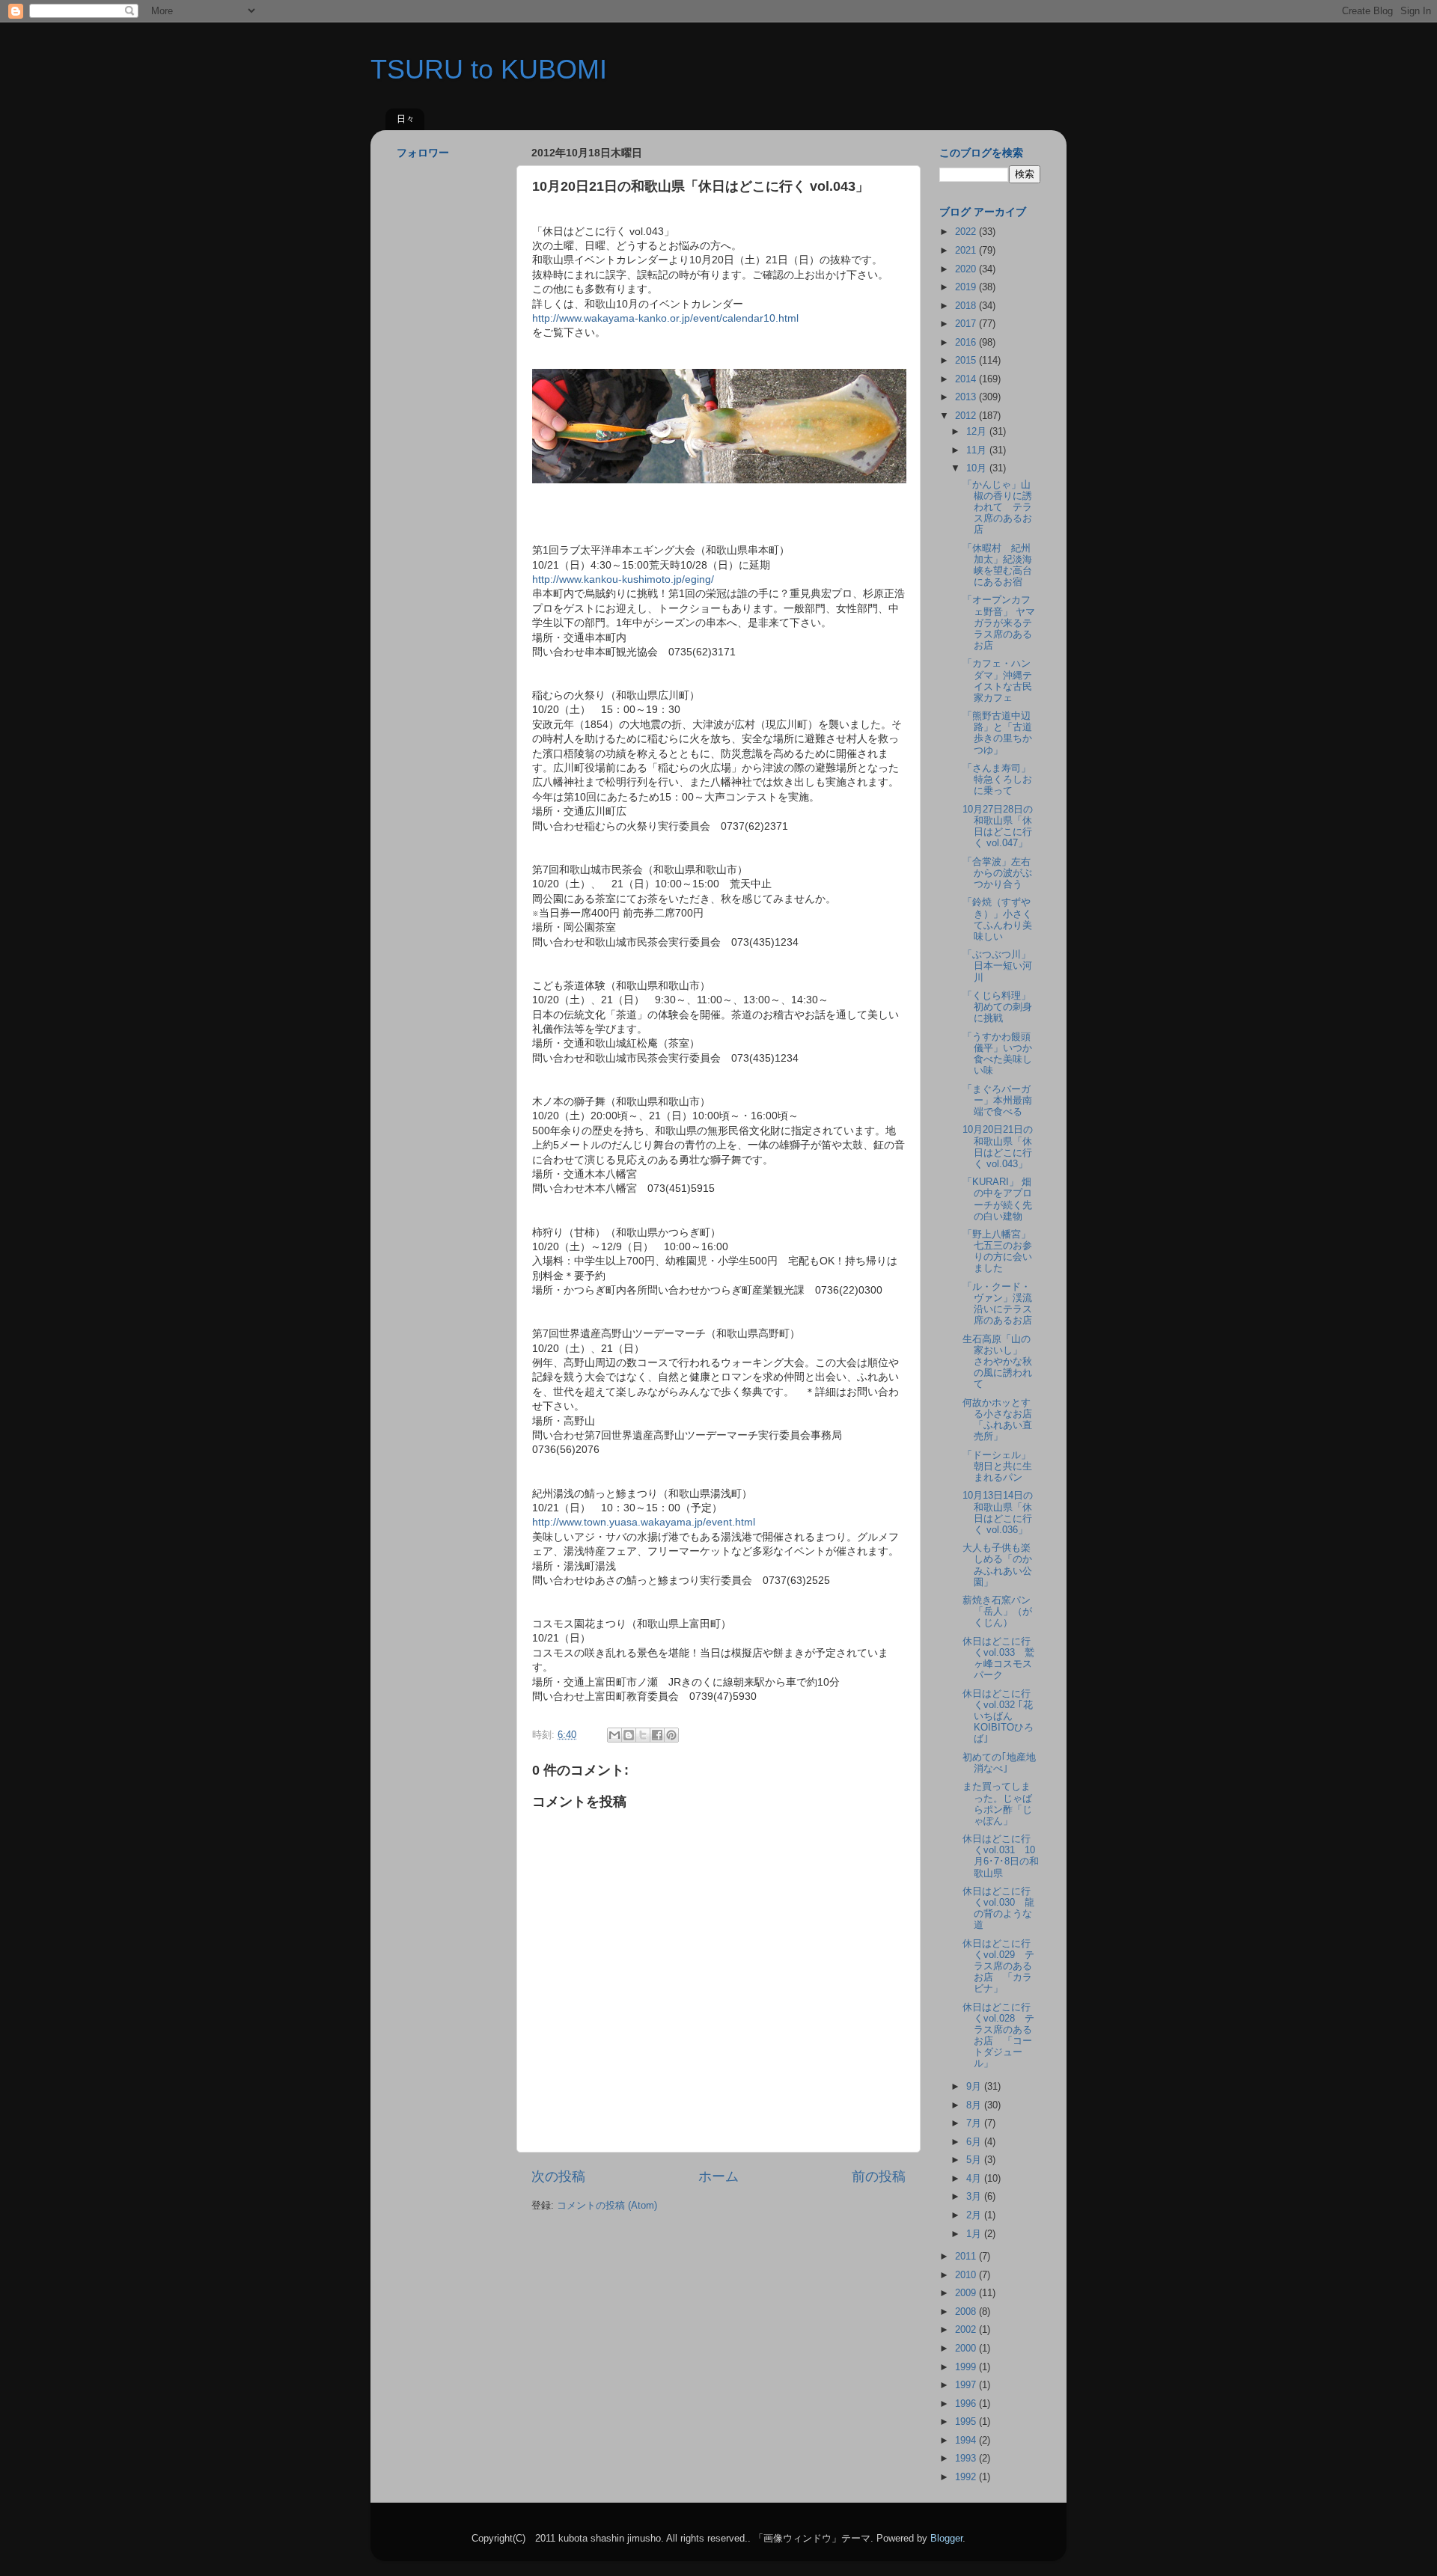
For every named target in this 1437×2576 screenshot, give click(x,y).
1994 (967, 2441)
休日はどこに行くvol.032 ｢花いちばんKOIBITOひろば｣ (998, 1716)
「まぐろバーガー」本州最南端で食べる (997, 1101)
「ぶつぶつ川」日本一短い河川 (997, 966)
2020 (967, 269)
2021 (967, 251)
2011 (967, 2257)
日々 (406, 119)
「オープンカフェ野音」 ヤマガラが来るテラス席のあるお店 (999, 622)
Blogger (946, 2539)
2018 (967, 306)
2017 (967, 324)
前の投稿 (879, 2176)
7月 (975, 2123)
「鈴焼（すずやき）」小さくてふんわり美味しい (997, 919)
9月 (975, 2087)
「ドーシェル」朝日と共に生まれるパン (997, 1466)
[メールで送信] (614, 1735)
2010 (967, 2275)
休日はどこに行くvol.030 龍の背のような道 (998, 1908)
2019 (967, 287)
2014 (967, 379)
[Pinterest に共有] (671, 1735)
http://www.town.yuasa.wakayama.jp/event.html (644, 1522)
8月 (975, 2105)
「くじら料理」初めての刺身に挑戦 (997, 1007)
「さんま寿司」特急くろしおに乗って (997, 780)
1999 (967, 2367)
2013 (967, 397)
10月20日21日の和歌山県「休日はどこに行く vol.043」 (998, 1147)
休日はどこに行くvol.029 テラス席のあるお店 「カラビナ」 (998, 1966)
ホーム (718, 2176)
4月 (975, 2179)
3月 (975, 2197)
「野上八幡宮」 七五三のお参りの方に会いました (1001, 1251)
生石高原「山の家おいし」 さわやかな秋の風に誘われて (997, 1362)
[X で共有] (643, 1735)
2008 (967, 2312)
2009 (967, 2293)
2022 (967, 232)
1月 (975, 2234)
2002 (967, 2330)
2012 (967, 416)
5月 (975, 2160)
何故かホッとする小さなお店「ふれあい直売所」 (997, 1420)
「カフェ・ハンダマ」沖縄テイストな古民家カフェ (997, 680)
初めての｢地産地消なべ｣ (999, 1763)
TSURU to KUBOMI (489, 69)
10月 (978, 468)
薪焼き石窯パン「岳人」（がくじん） (997, 1612)
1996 (967, 2404)
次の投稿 (558, 2176)
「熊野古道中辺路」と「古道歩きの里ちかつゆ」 (997, 733)
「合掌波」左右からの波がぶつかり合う (997, 873)
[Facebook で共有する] (657, 1735)
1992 (967, 2477)
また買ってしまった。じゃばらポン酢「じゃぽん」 (997, 1803)
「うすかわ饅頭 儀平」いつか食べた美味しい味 (1001, 1054)
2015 (967, 361)
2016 (967, 343)
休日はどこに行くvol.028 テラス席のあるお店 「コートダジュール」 (998, 2036)
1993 (967, 2459)
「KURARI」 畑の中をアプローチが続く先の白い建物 (997, 1199)
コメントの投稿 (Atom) (607, 2206)
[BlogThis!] (629, 1735)
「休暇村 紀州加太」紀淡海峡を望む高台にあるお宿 (997, 565)
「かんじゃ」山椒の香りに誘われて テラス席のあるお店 (997, 507)
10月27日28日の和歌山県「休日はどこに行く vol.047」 (998, 826)
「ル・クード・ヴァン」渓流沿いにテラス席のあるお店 (997, 1304)
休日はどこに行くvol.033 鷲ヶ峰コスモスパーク (998, 1658)
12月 (978, 432)
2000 (967, 2349)
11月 (978, 450)
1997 (967, 2385)
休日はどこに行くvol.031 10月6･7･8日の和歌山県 (1001, 1856)
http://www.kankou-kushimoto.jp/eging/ (623, 579)
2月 (975, 2215)
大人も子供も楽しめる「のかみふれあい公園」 (997, 1565)
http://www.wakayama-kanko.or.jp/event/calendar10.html (665, 318)
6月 (975, 2142)
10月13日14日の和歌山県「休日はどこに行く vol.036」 (998, 1512)
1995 (967, 2422)
